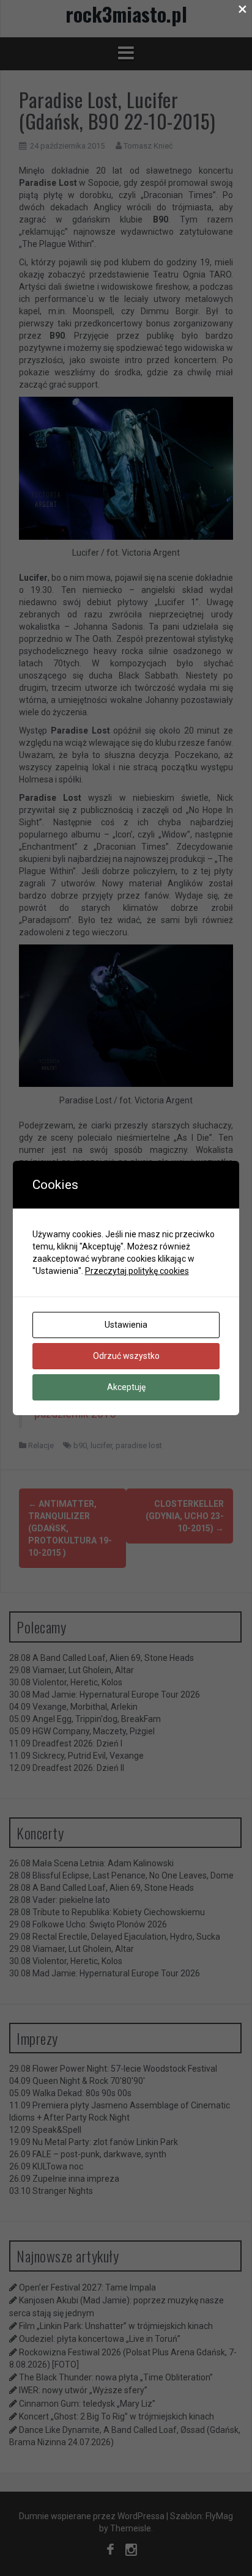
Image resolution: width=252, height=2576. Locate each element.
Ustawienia (126, 1325)
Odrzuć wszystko (126, 1356)
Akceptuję (126, 1387)
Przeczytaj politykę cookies (137, 1271)
